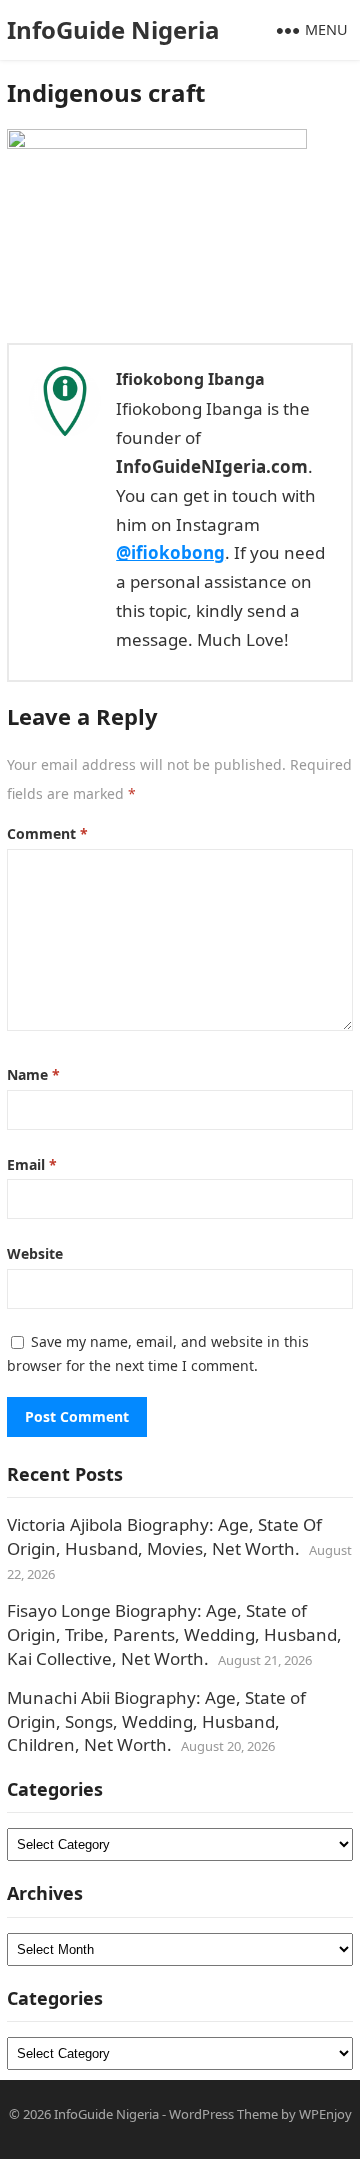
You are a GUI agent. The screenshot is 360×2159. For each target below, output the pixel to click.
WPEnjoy (325, 2114)
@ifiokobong (170, 552)
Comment (47, 833)
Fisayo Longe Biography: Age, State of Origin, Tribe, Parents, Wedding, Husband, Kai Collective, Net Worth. (174, 1634)
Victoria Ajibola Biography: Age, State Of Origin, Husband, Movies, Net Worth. (164, 1536)
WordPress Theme (223, 2114)
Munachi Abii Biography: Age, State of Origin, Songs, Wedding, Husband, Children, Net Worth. (156, 1721)
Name (33, 1074)
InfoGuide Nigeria (113, 29)
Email (32, 1164)
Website (35, 1253)
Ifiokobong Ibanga (190, 379)
